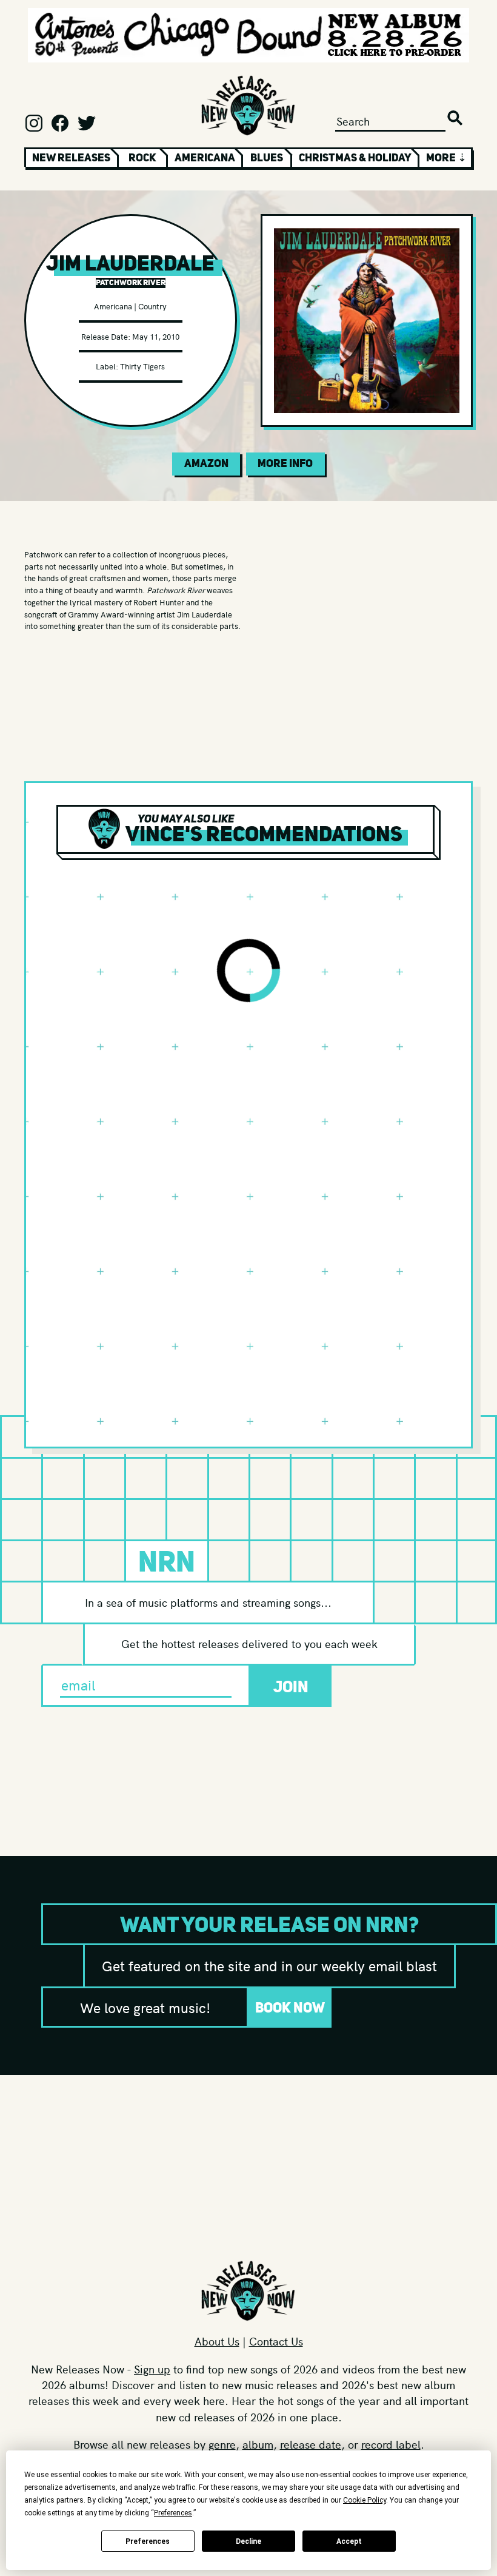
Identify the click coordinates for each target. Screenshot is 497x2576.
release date (311, 2444)
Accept (349, 2541)
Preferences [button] (173, 2513)
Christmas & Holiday (355, 158)
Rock (142, 158)
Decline (248, 2541)
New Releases (71, 158)
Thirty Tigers (142, 366)
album (258, 2444)
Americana (205, 158)
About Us (217, 2341)
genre (222, 2444)
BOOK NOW (290, 2007)
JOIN (291, 1687)
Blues (267, 158)
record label (391, 2444)
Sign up (152, 2369)
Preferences (148, 2541)
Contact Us (276, 2341)
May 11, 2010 (156, 336)
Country (152, 306)
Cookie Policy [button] (365, 2500)
